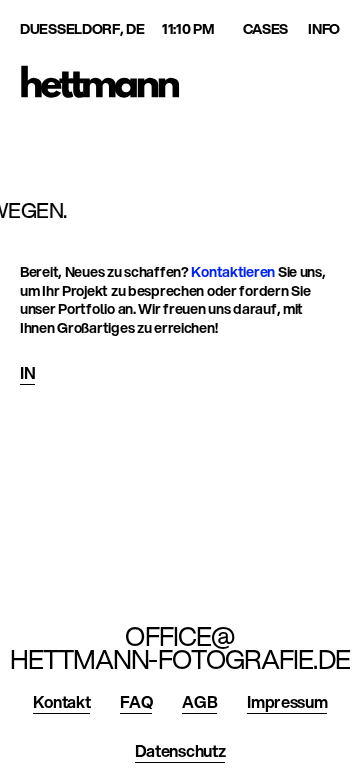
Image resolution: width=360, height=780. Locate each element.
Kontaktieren (233, 272)
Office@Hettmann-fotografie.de (180, 648)
